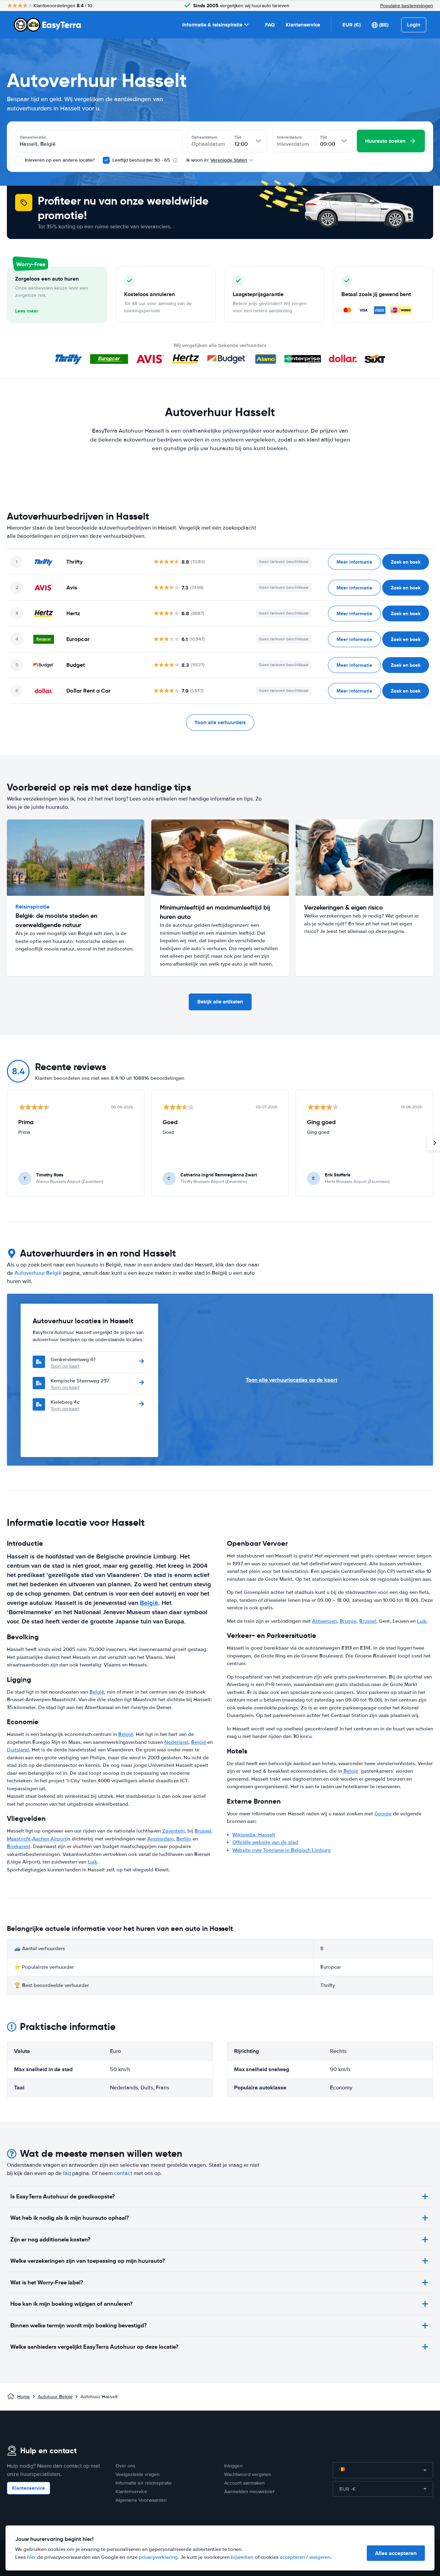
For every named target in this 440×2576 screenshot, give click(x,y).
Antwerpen (324, 1621)
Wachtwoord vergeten (248, 2474)
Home (24, 2397)
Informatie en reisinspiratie (144, 2483)
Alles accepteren (396, 2553)
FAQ (270, 25)
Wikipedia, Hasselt (254, 1835)
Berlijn (184, 1839)
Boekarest (19, 1846)
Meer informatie (354, 562)
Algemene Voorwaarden (141, 2500)
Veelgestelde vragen (137, 2474)
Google (383, 1814)
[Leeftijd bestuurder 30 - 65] (106, 160)
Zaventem (173, 1831)
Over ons (125, 2466)
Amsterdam (161, 1839)
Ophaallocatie (33, 137)
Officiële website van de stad (265, 1842)
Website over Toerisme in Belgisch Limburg (282, 1850)
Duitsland (18, 1750)
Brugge (348, 1621)
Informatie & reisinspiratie (212, 25)
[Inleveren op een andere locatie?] (19, 160)
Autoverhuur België (38, 1273)
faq (67, 2173)
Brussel (203, 1831)
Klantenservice (303, 25)
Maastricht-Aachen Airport (37, 1839)
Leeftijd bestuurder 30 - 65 (141, 160)
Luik (92, 1862)
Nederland (176, 1742)
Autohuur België (55, 2397)
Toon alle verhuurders (220, 722)
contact (123, 2173)
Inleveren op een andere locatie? (59, 160)
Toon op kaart (65, 1366)
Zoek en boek (406, 562)
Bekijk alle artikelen (220, 1002)
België (149, 1603)
